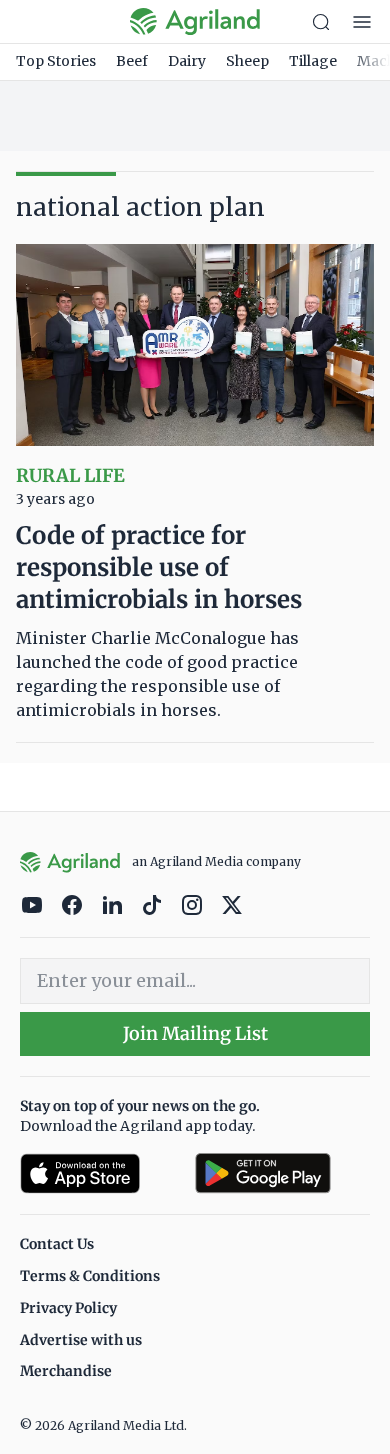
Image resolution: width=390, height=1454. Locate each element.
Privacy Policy (68, 1308)
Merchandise (66, 1371)
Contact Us (57, 1244)
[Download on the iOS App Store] (99, 1173)
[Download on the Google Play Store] (282, 1173)
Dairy (187, 61)
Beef (132, 61)
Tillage (313, 61)
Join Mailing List (195, 1033)
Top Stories (56, 61)
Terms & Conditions (90, 1276)
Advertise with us (81, 1340)
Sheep (247, 61)
